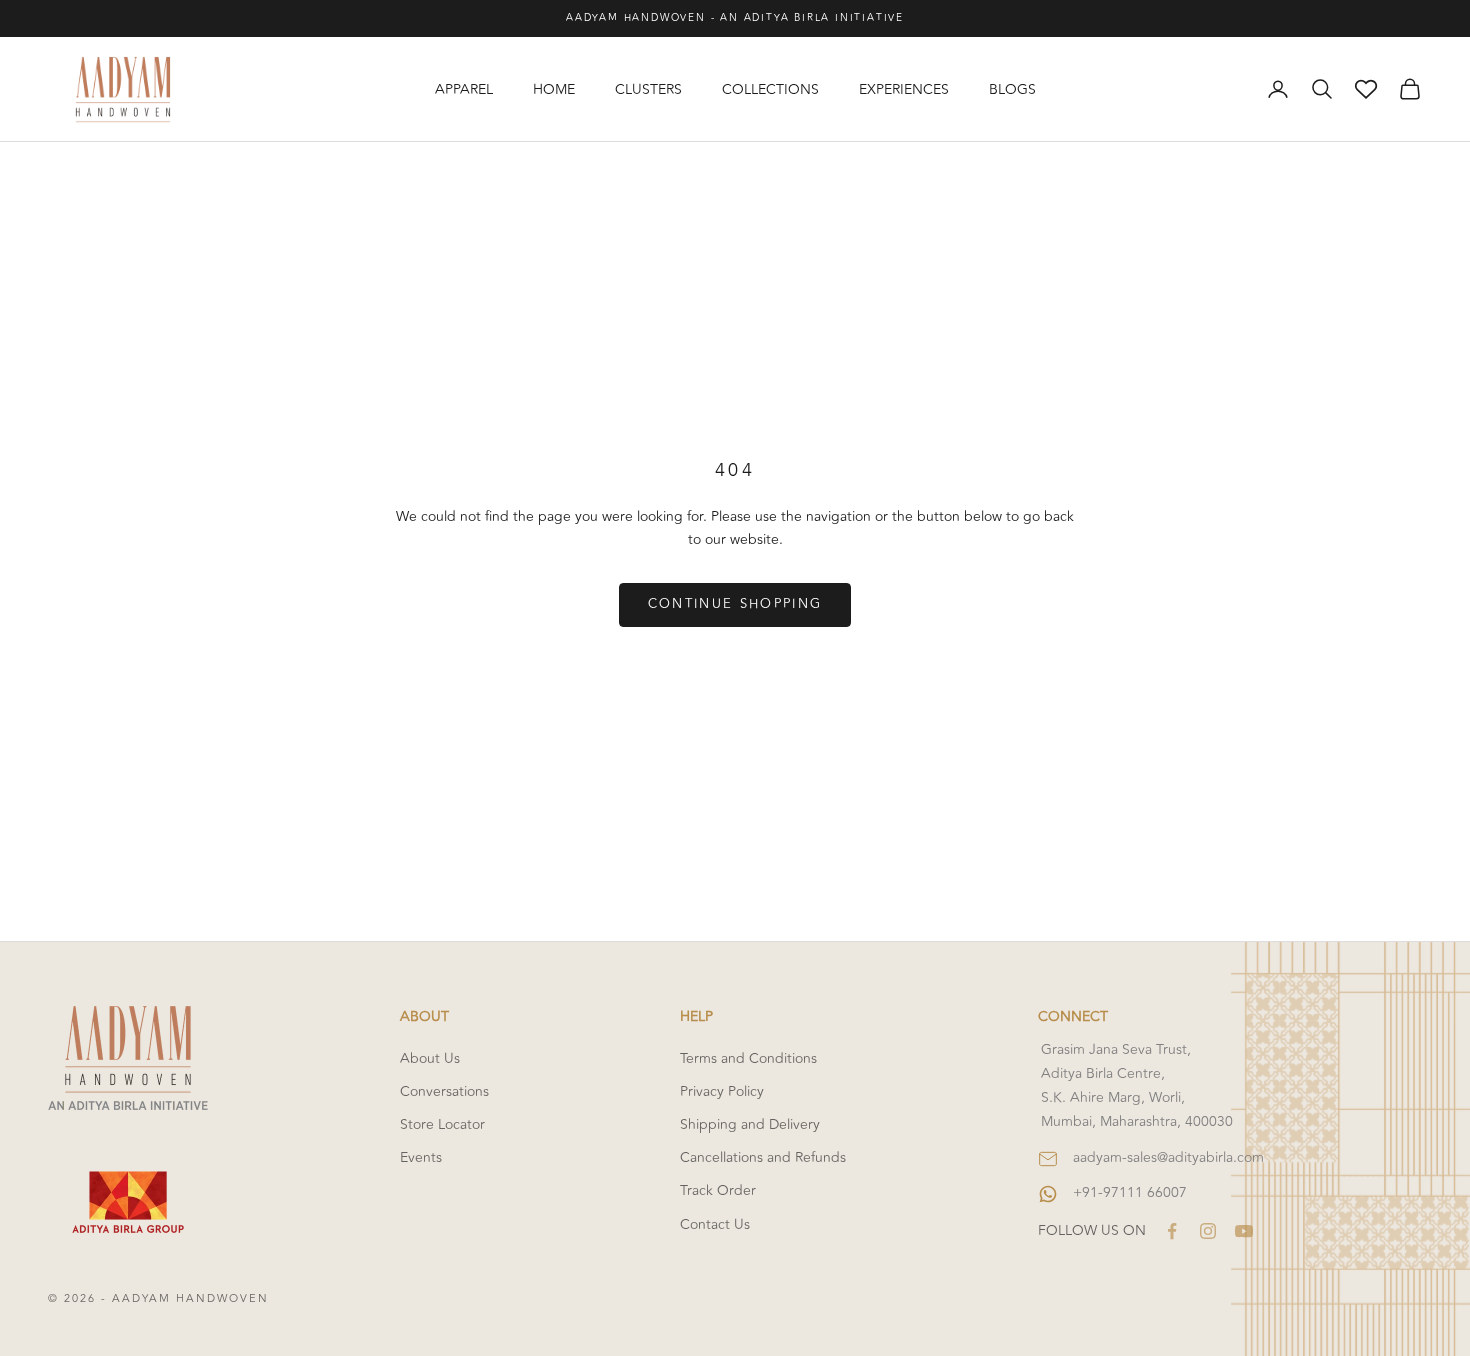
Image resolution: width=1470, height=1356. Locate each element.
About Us (430, 1058)
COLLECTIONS (770, 89)
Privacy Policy (722, 1091)
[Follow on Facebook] (1172, 1231)
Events (421, 1157)
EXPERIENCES (904, 89)
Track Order (718, 1190)
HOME (554, 89)
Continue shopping (735, 604)
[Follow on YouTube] (1244, 1231)
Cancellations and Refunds (763, 1157)
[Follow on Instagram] (1208, 1231)
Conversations (444, 1091)
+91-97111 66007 (1130, 1192)
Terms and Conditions (748, 1058)
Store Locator (442, 1124)
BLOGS (1012, 89)
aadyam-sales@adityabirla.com (1168, 1157)
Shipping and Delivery (750, 1124)
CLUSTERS (648, 89)
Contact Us (715, 1224)
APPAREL (464, 89)
